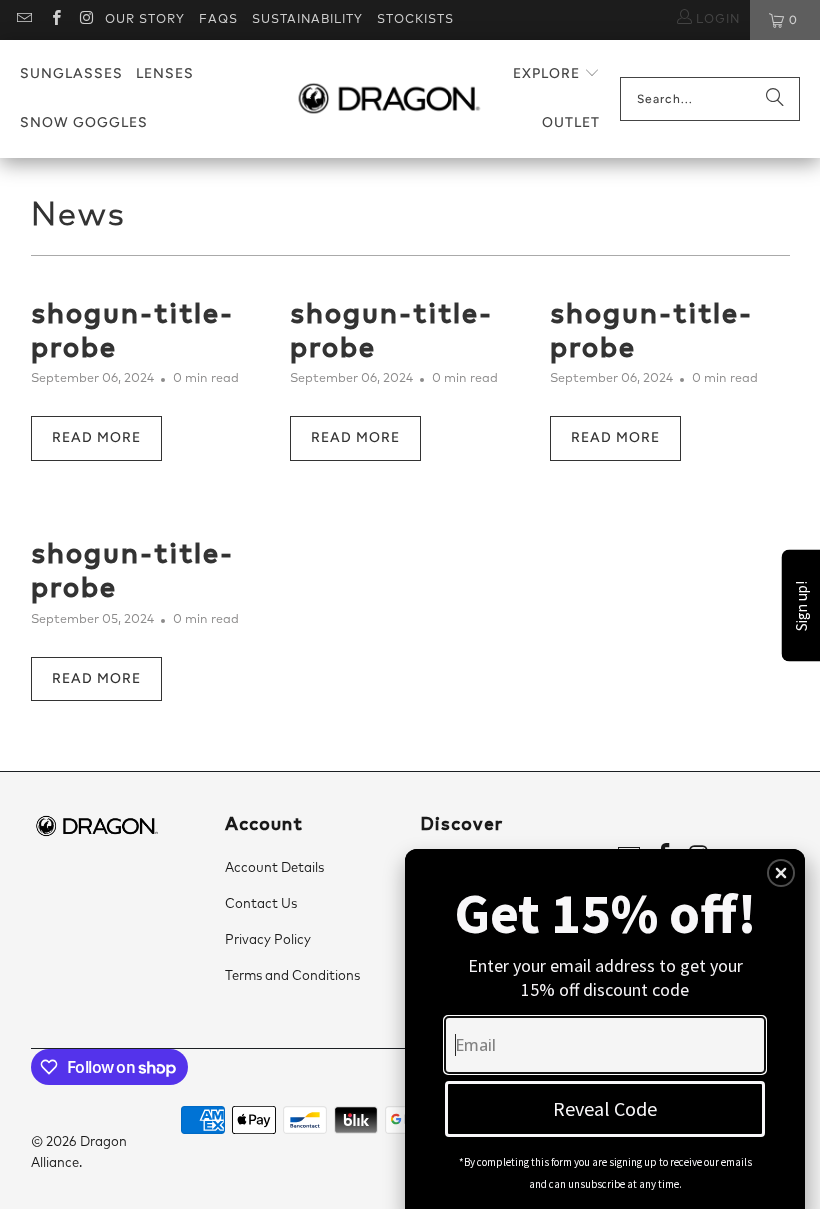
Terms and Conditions (292, 976)
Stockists (415, 20)
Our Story (145, 20)
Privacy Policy (268, 940)
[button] (556, 74)
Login (716, 20)
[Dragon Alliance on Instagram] (86, 20)
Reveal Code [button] (605, 1108)
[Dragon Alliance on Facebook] (54, 20)
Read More (96, 437)
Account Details (274, 868)
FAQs (218, 20)
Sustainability (307, 20)
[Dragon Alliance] (388, 99)
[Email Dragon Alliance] (23, 20)
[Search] (775, 99)
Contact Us (261, 904)
